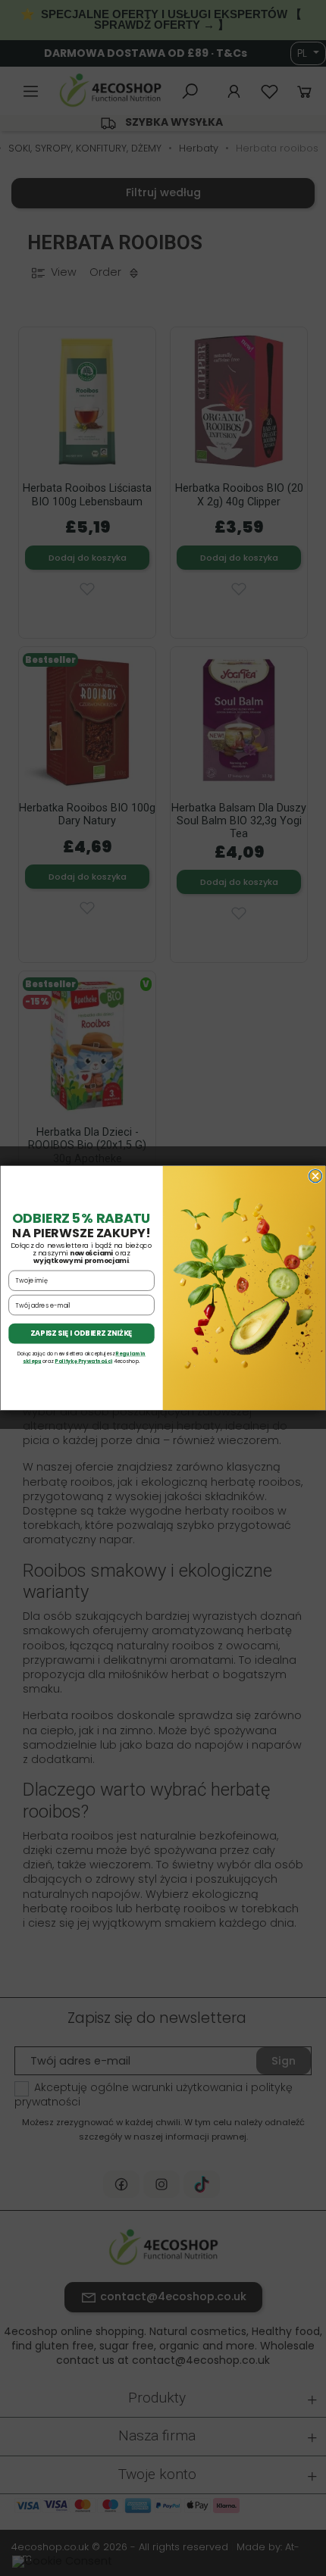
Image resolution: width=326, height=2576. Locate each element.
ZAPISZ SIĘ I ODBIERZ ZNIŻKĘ (81, 1334)
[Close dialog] (315, 1176)
